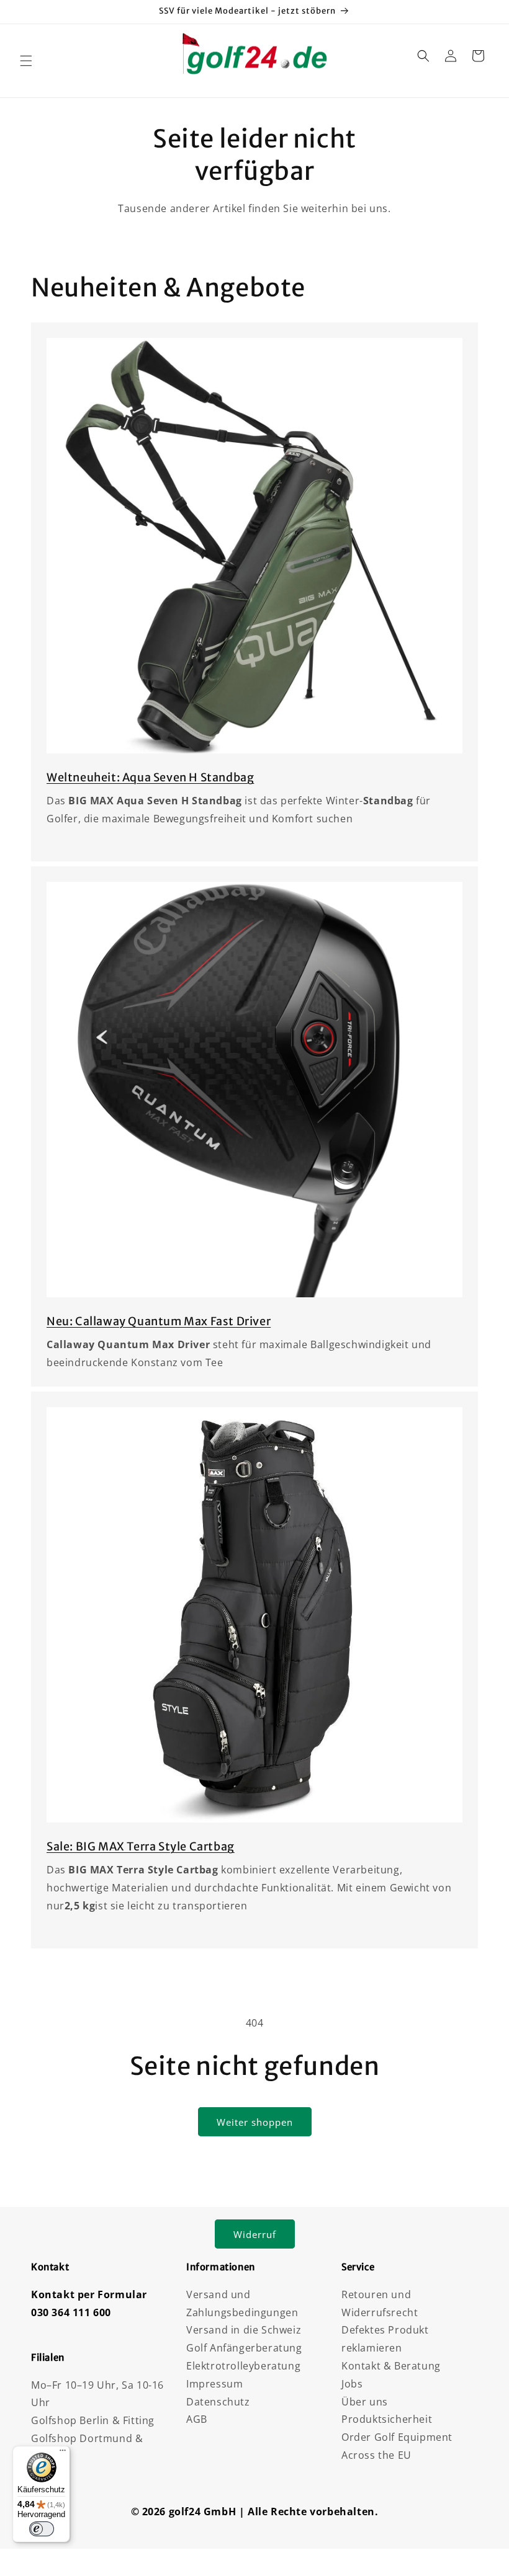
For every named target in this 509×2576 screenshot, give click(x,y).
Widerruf (255, 2234)
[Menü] (63, 2453)
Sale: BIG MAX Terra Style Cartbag (141, 1846)
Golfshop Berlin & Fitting (93, 2420)
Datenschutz (218, 2402)
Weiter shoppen (255, 2122)
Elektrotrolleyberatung (243, 2366)
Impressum (214, 2384)
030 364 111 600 (71, 2312)
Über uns (365, 2402)
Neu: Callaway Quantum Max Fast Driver (159, 1321)
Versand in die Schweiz (244, 2330)
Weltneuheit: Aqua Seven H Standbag (150, 777)
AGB (197, 2419)
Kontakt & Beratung (391, 2366)
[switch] (42, 2529)
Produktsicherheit (387, 2419)
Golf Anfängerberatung (244, 2348)
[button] (26, 61)
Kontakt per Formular (89, 2294)
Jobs (352, 2384)
